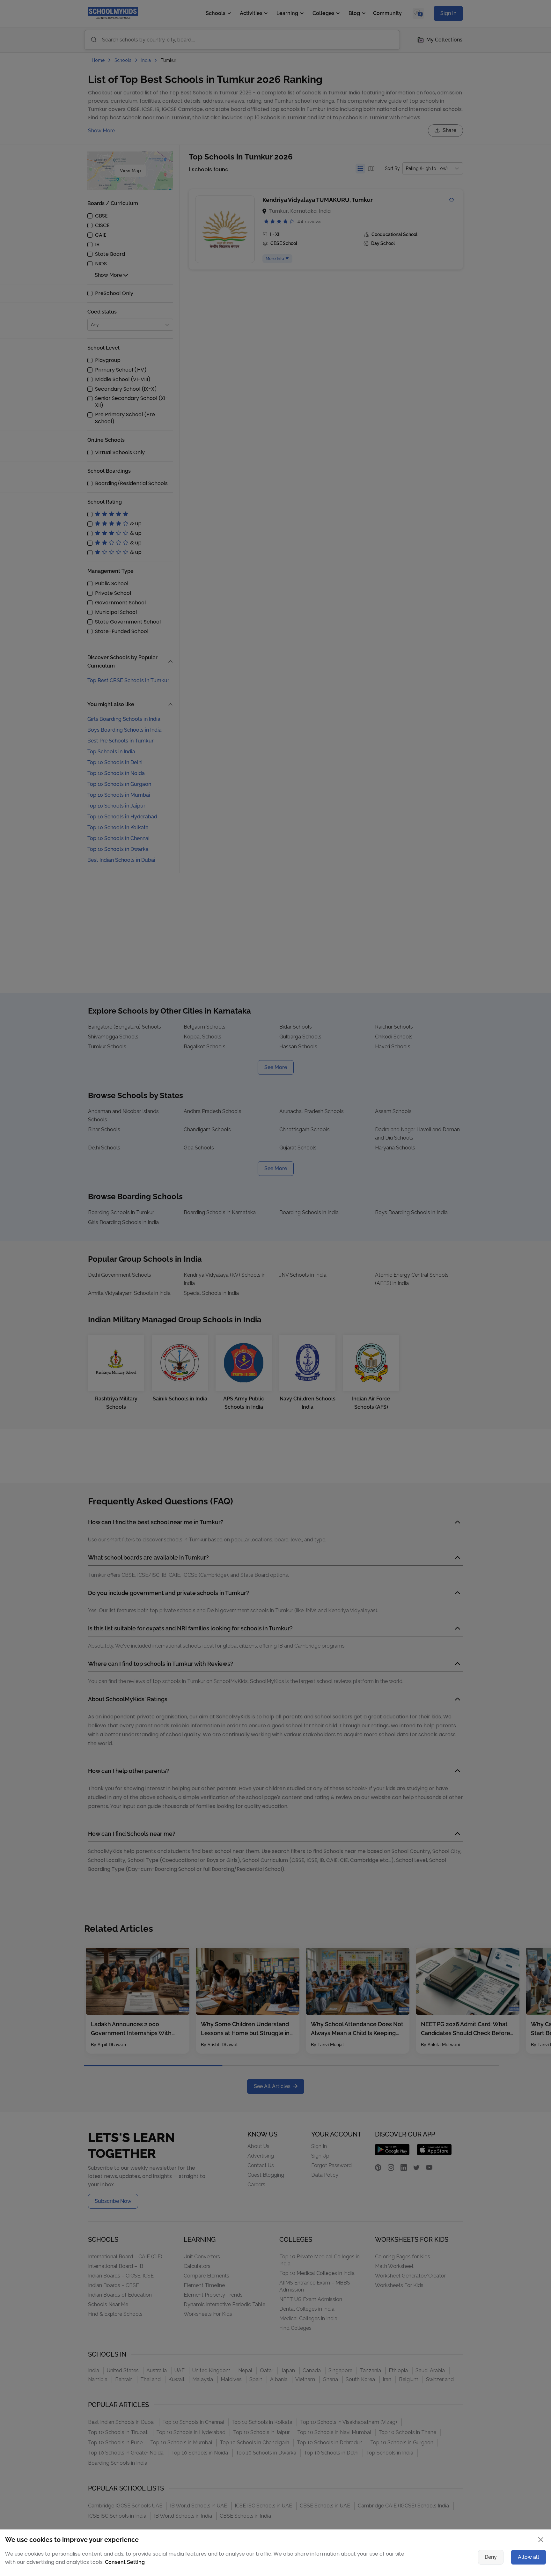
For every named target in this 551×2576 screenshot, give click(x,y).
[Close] (449, 1226)
